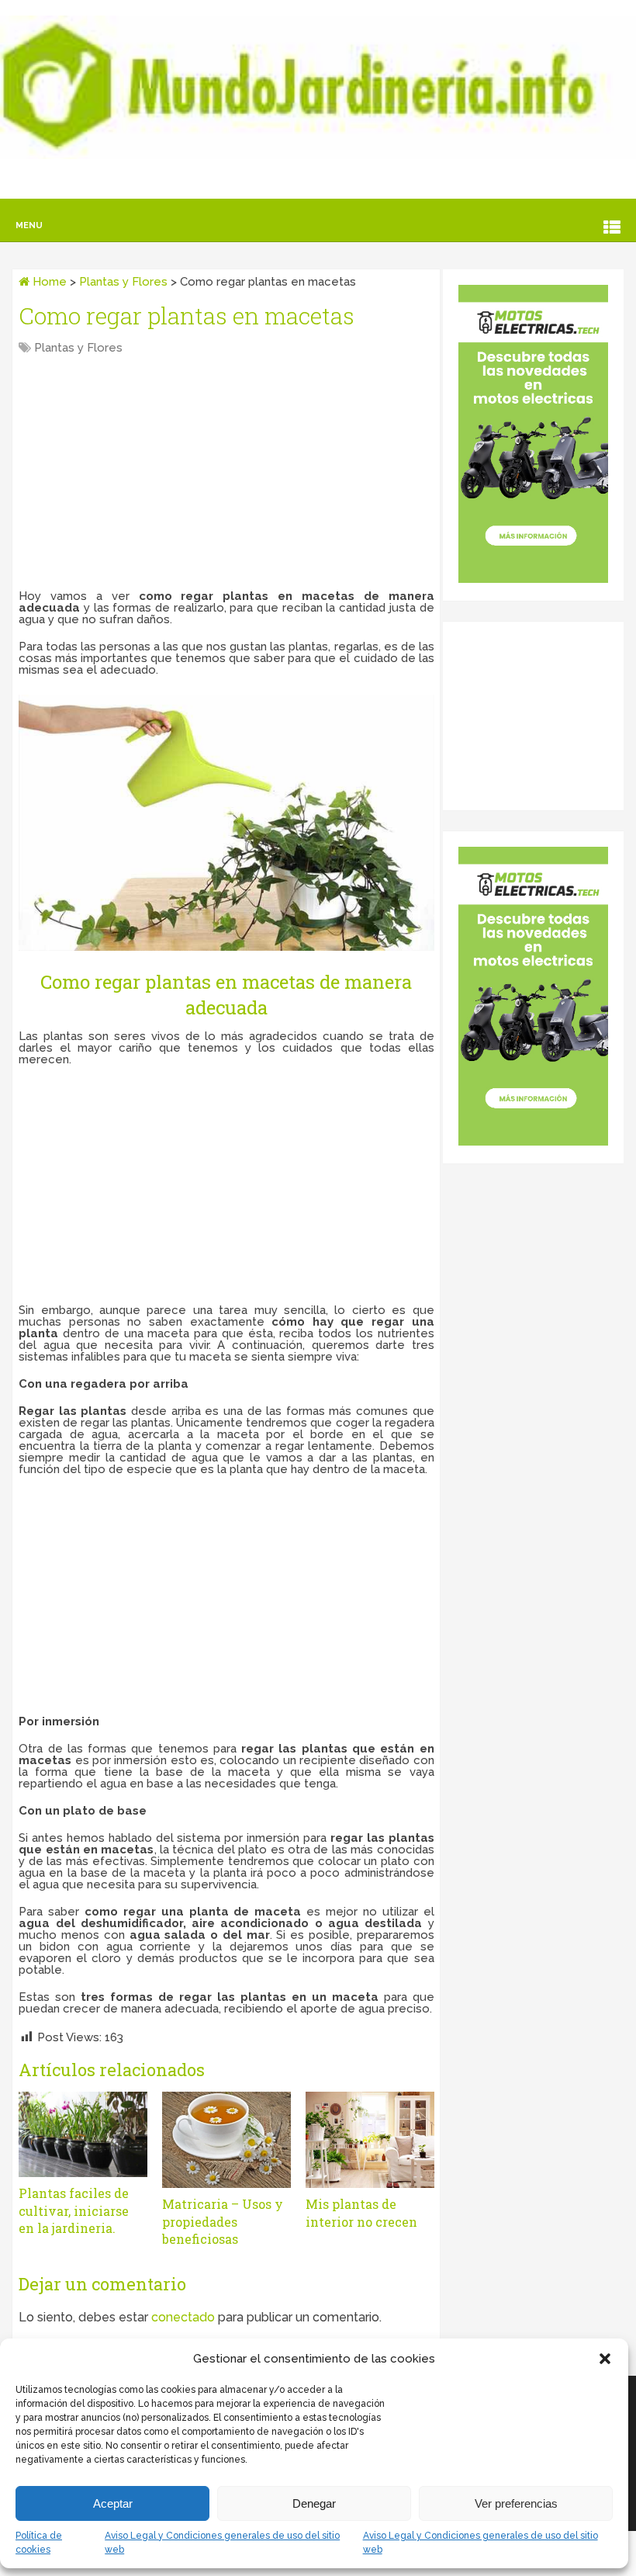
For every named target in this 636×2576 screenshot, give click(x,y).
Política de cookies (39, 2543)
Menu (29, 225)
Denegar (314, 2503)
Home (48, 282)
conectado (183, 2317)
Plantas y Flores (123, 282)
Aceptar (113, 2503)
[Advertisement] (226, 474)
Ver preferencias (516, 2503)
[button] (605, 2359)
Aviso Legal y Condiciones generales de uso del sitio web (222, 2543)
